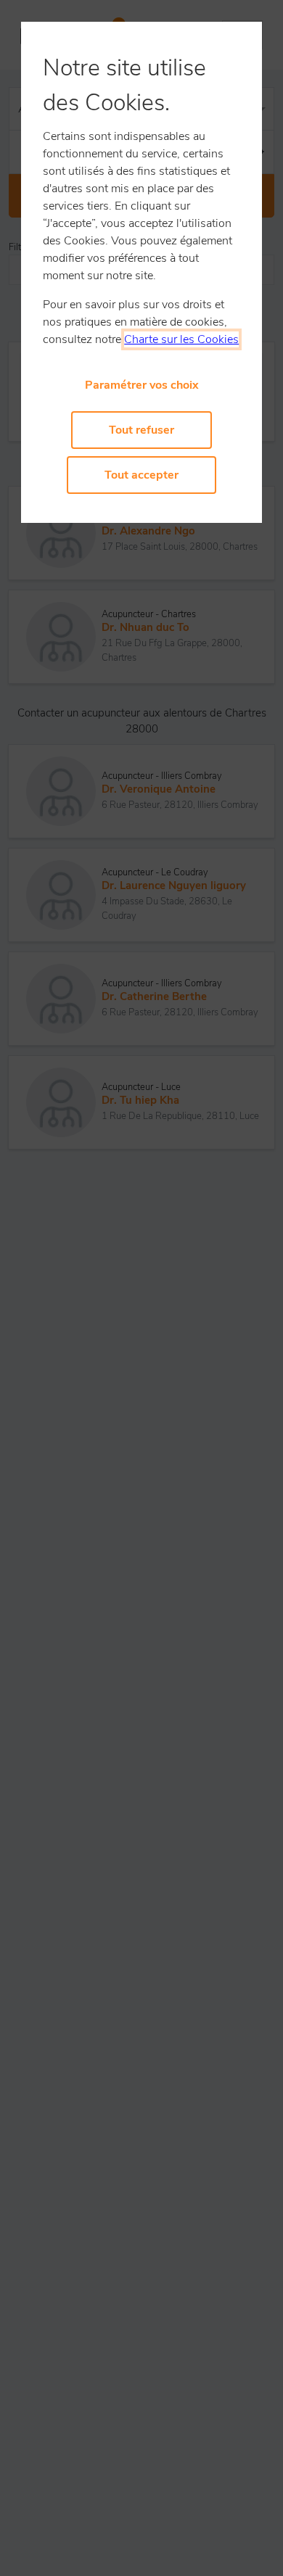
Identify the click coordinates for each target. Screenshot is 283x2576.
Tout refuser (141, 430)
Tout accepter (141, 475)
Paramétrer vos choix (142, 385)
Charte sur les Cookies (181, 339)
